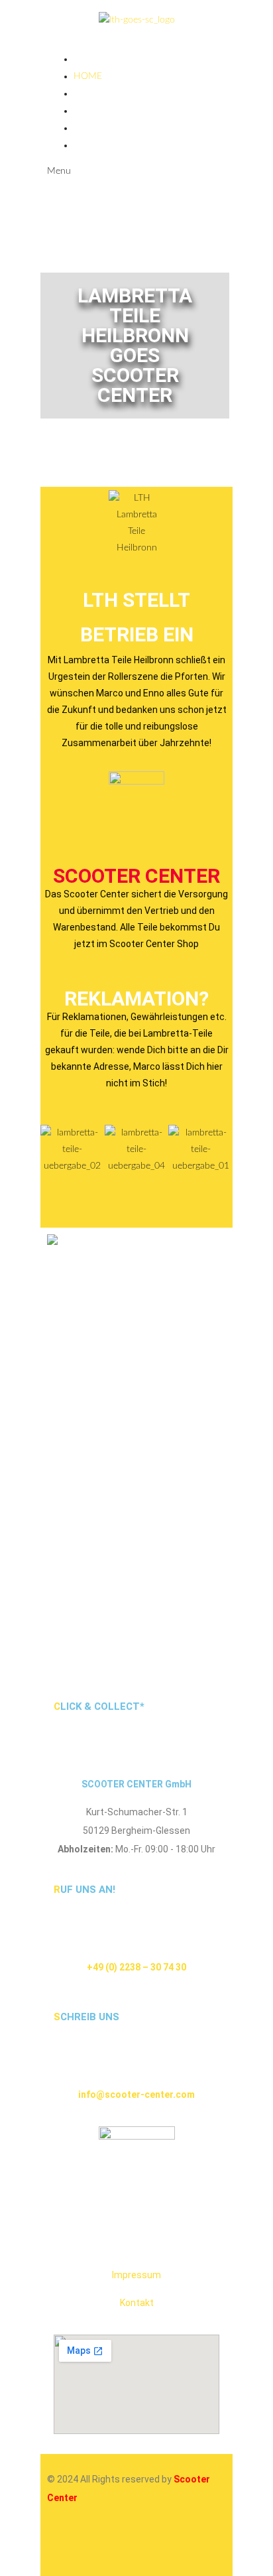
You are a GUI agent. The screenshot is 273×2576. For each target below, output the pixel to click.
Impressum (136, 2275)
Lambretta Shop (113, 111)
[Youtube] (135, 2546)
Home (88, 76)
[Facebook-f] (99, 2546)
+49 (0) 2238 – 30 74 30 (136, 1967)
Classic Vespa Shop (119, 128)
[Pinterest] (171, 2546)
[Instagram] (64, 2546)
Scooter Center (136, 876)
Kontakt (137, 2303)
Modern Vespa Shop (123, 145)
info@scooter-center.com (136, 2094)
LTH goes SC (102, 94)
